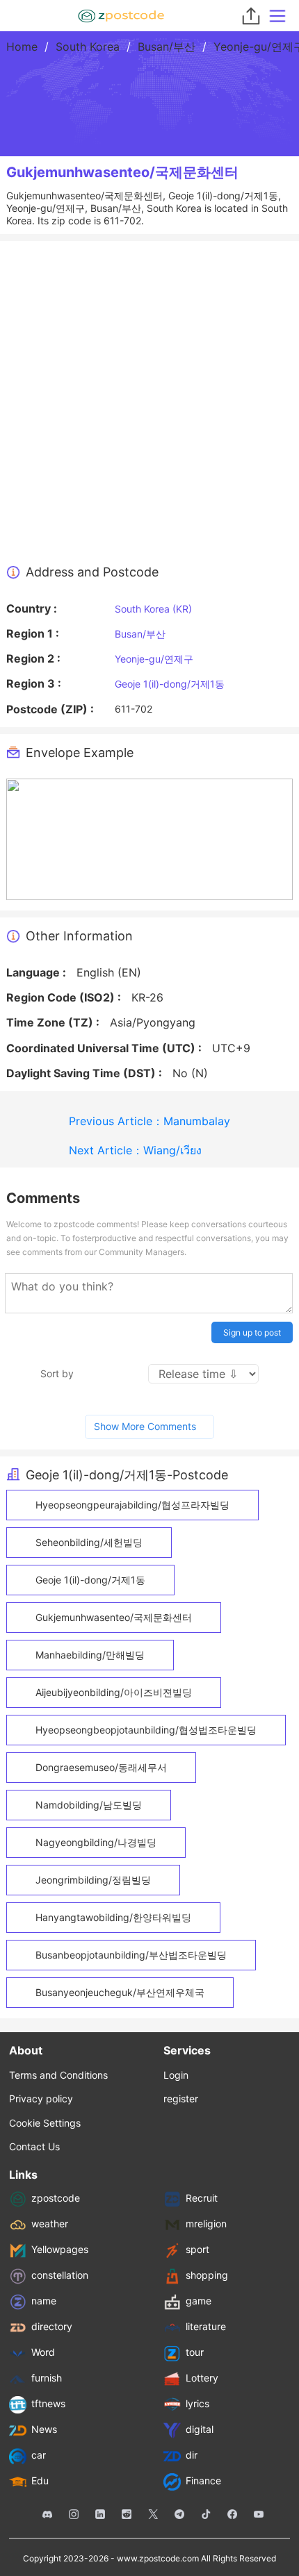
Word (43, 2352)
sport (197, 2249)
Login (176, 2075)
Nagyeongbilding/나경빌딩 (96, 1842)
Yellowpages (60, 2249)
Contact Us (34, 2146)
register (181, 2099)
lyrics (197, 2403)
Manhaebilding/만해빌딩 (90, 1655)
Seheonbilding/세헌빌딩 (89, 1542)
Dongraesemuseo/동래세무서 (101, 1767)
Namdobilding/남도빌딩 (89, 1805)
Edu (40, 2481)
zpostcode (56, 2198)
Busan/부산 (167, 47)
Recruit (202, 2198)
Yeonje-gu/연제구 (154, 659)
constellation (60, 2275)
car (39, 2455)
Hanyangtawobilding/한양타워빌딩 (113, 1917)
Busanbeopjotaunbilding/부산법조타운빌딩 (131, 1955)
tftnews (48, 2403)
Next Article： (135, 1150)
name (44, 2301)
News (44, 2429)
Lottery (202, 2378)
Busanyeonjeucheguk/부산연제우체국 (120, 1992)
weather (50, 2224)
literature (206, 2326)
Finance (203, 2481)
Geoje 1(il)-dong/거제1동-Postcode (127, 1475)
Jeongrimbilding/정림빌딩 (93, 1880)
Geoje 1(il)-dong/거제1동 (170, 684)
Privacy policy (41, 2099)
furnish (47, 2378)
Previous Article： (149, 1121)
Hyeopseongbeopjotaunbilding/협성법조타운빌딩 (146, 1730)
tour (195, 2352)
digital (200, 2429)
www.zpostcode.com (158, 2558)
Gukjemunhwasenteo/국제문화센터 (114, 1617)
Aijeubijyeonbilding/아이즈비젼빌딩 (114, 1692)
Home (22, 47)
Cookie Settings (45, 2123)
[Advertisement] (149, 408)
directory (52, 2326)
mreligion (206, 2224)
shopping (207, 2275)
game (199, 2301)
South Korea (88, 47)
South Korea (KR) (153, 609)
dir (192, 2455)
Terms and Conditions (58, 2075)
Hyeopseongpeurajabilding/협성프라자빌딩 (132, 1505)
